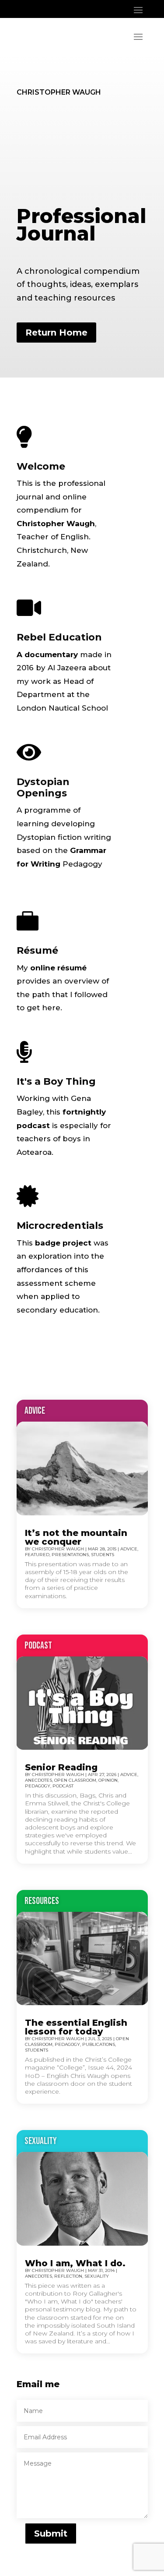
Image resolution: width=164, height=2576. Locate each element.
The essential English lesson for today (76, 2027)
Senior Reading (61, 1767)
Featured (37, 1555)
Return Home (56, 333)
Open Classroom (75, 1780)
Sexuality (97, 2276)
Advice (129, 1549)
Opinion (108, 1780)
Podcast (63, 1786)
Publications (99, 2044)
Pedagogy (38, 1786)
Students (103, 1555)
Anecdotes (38, 1780)
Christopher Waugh (58, 1549)
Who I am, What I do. (75, 2263)
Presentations (70, 1555)
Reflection (68, 2276)
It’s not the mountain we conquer (76, 1537)
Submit (51, 2534)
